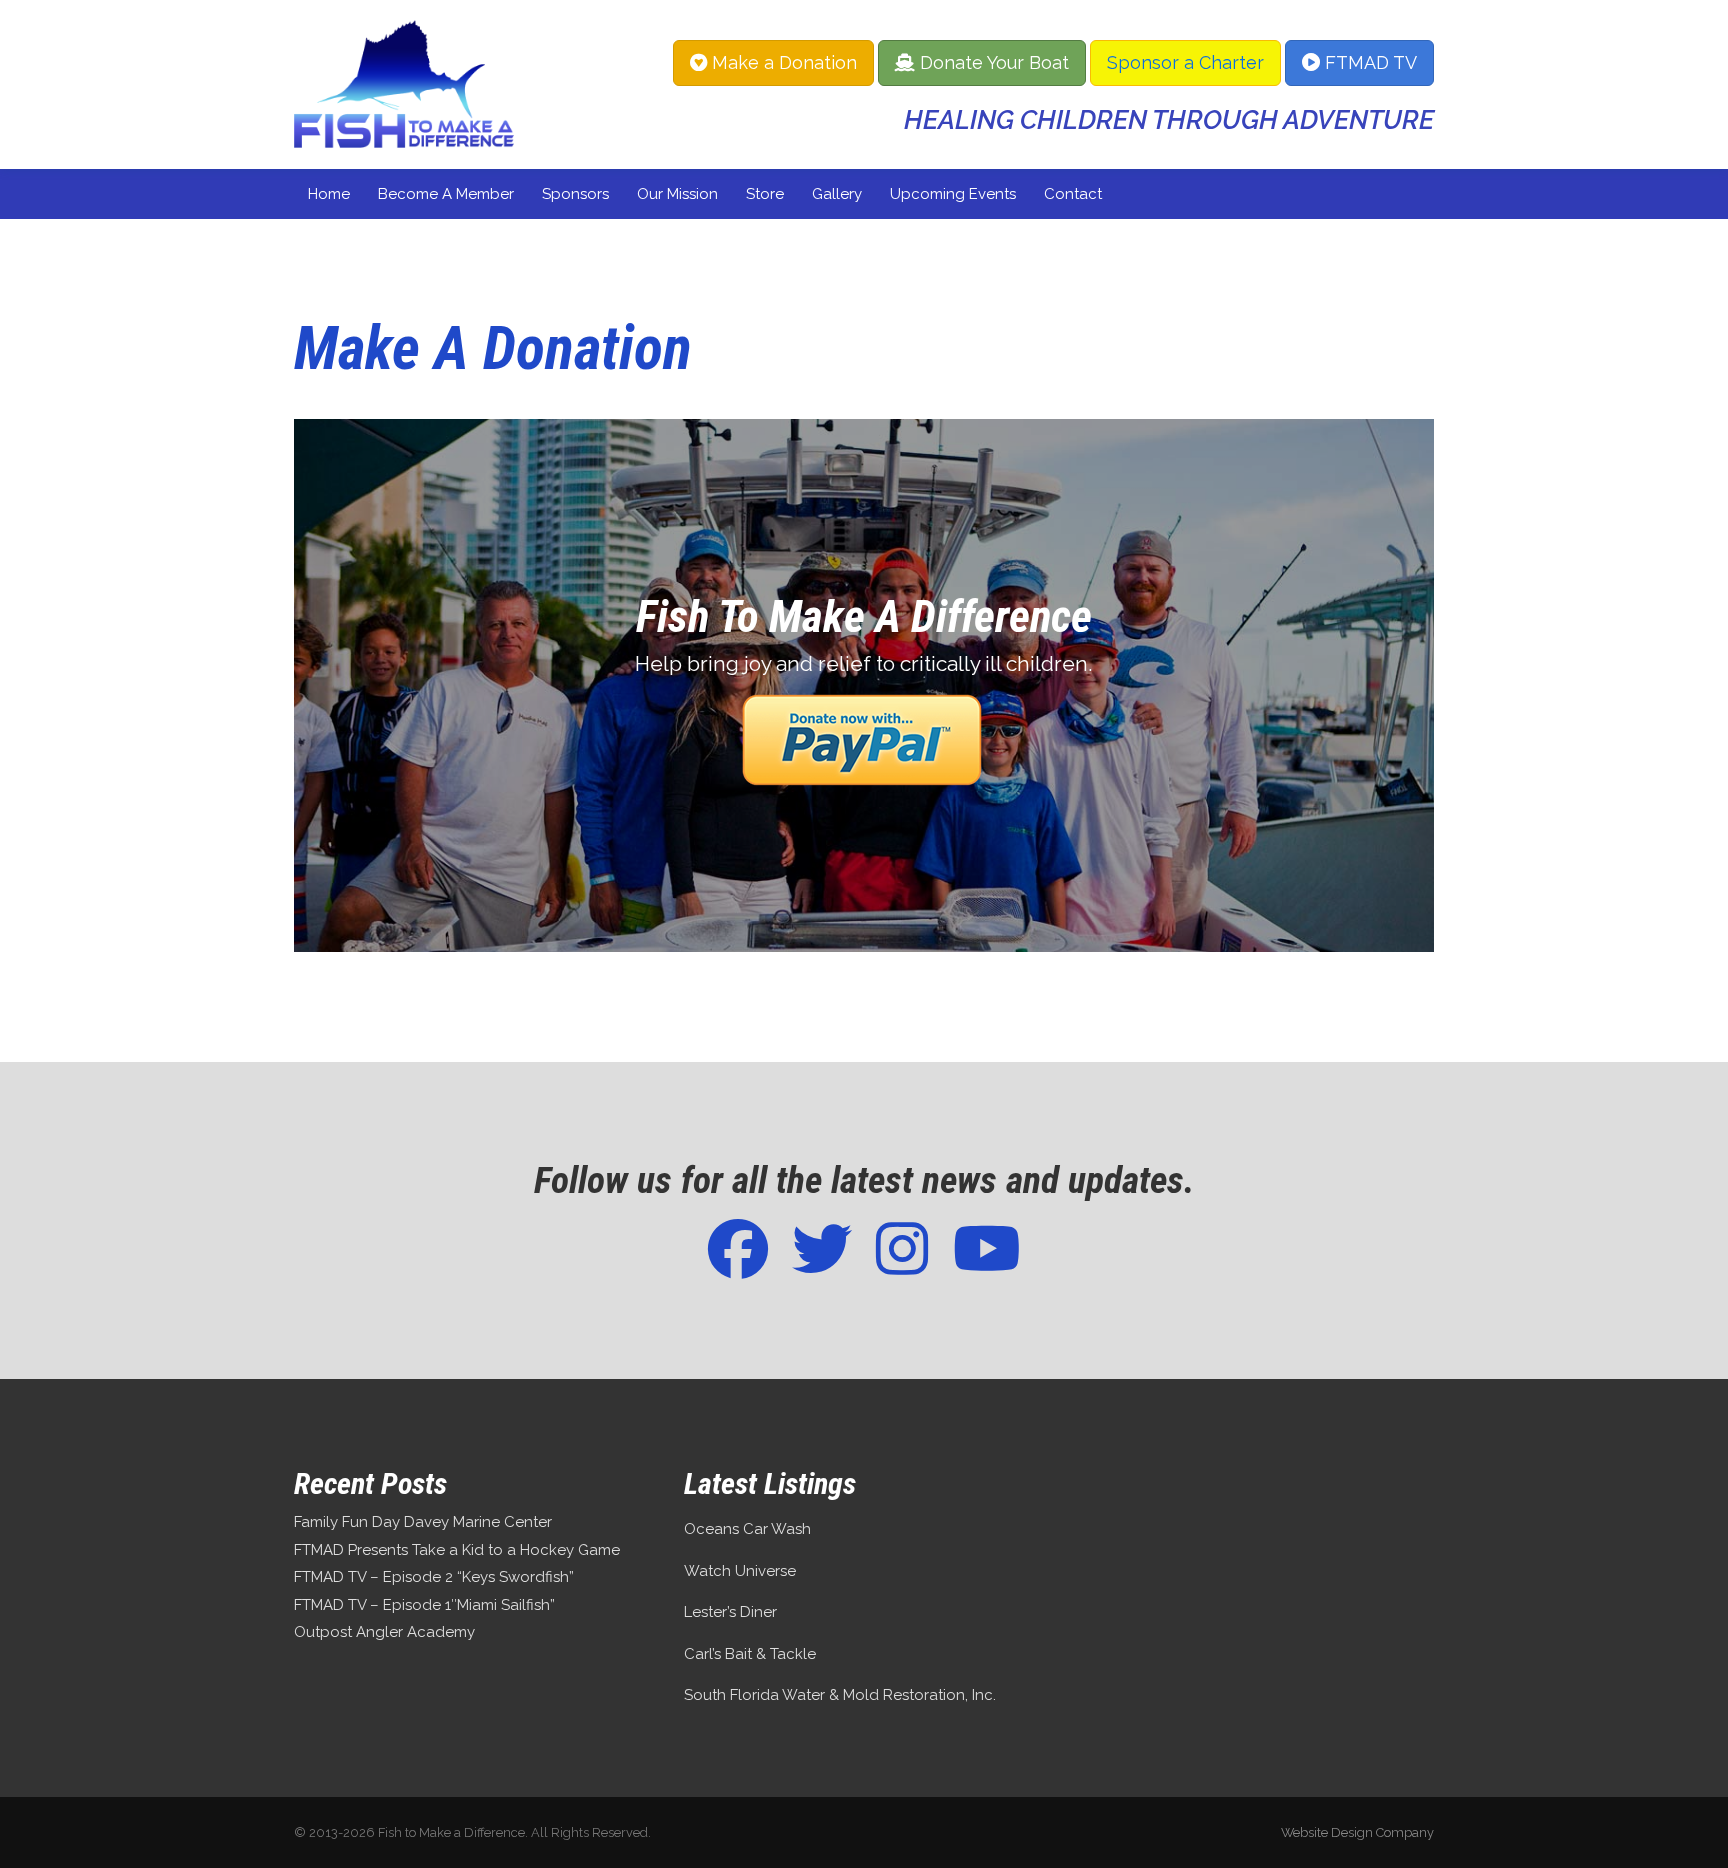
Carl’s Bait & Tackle (750, 1654)
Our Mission (677, 194)
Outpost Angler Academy (384, 1632)
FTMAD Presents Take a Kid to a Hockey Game (457, 1550)
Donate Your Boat (992, 62)
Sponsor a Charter (1185, 62)
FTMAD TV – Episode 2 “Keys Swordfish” (434, 1577)
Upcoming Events (953, 194)
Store (765, 194)
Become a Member (446, 194)
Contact (1073, 194)
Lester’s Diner (730, 1612)
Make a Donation (782, 62)
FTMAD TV (1368, 62)
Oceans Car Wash (747, 1529)
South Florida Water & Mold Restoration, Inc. (840, 1695)
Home (329, 194)
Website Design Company (1357, 1832)
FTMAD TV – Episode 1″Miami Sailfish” (424, 1605)
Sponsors (575, 194)
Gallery (837, 194)
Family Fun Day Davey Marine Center (423, 1522)
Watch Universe (740, 1571)
